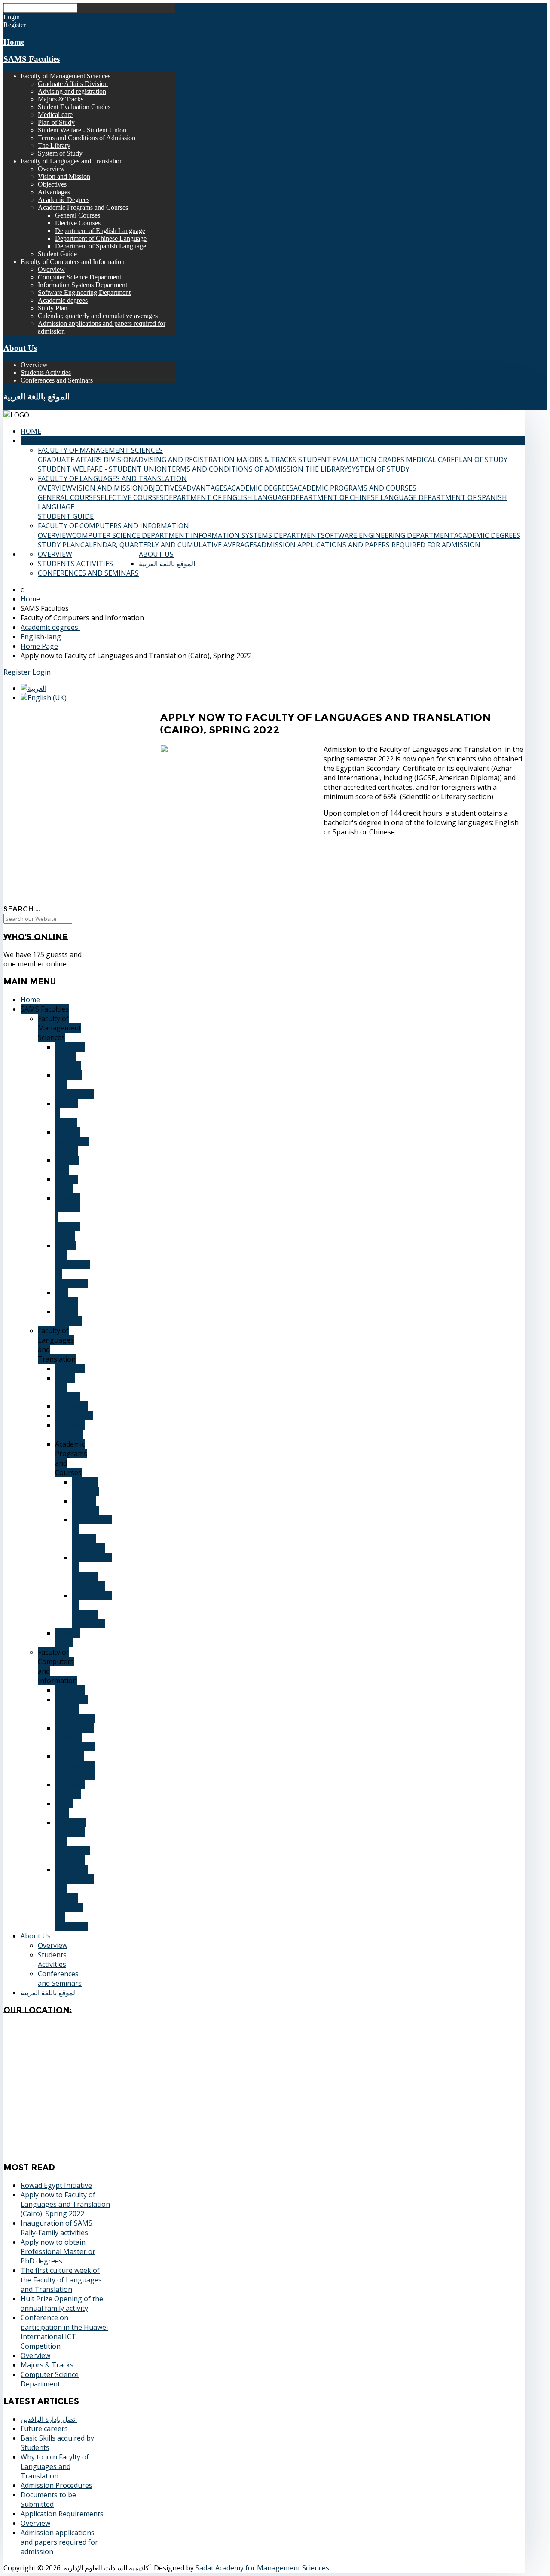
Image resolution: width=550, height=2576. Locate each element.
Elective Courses (78, 223)
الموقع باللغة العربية (37, 397)
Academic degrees (63, 300)
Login (41, 672)
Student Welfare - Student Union (82, 130)
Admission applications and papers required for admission (369, 545)
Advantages (54, 192)
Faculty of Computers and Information (113, 526)
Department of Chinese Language (101, 238)
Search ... (22, 909)
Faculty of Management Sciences (100, 450)
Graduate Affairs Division (73, 84)
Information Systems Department (82, 285)
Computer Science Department (79, 277)
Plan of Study (56, 122)
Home (14, 42)
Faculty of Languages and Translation (112, 478)
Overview (51, 169)
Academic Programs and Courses (355, 488)
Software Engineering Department (84, 293)
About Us (20, 348)
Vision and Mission (64, 176)
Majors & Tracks (61, 99)
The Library (54, 146)
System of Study (60, 153)
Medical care (55, 115)
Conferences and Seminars (57, 380)
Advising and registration (72, 91)
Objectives (52, 184)
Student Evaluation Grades (74, 107)
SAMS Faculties (32, 59)
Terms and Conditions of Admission (87, 138)
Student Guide (57, 254)
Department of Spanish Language (101, 246)
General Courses (78, 215)
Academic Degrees (64, 200)
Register (18, 672)
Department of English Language (100, 231)
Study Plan (53, 308)
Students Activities (46, 373)
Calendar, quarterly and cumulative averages (98, 316)
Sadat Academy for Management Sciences (262, 2568)
